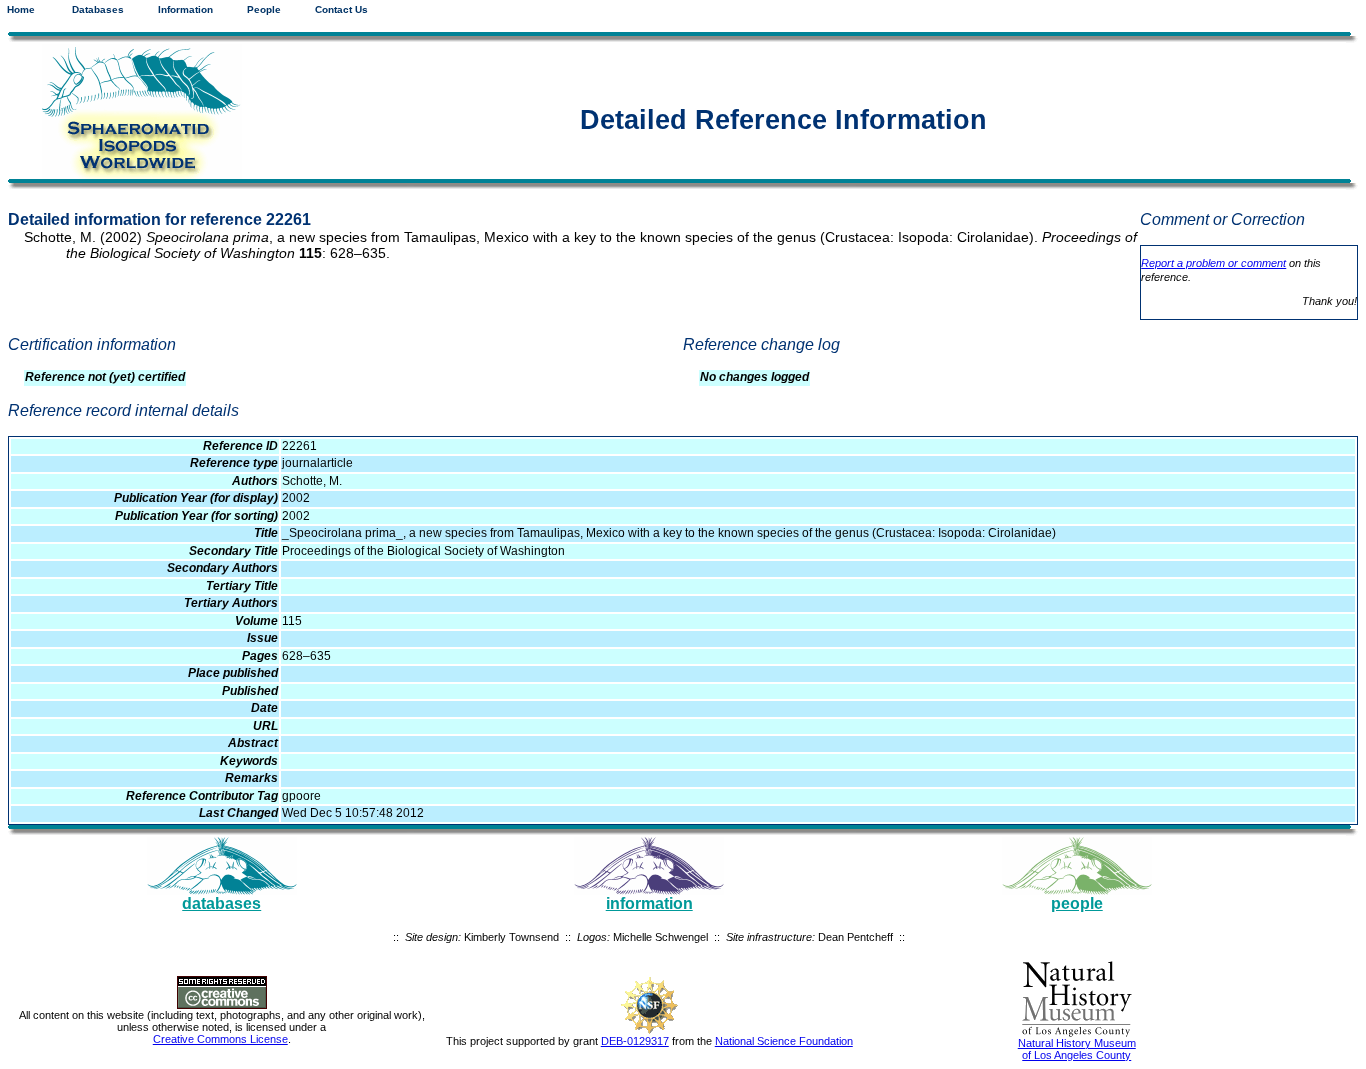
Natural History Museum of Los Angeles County (1077, 1049)
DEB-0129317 (635, 1041)
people (1077, 903)
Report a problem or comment (1213, 263)
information (649, 903)
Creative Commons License (220, 1039)
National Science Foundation (784, 1041)
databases (221, 903)
